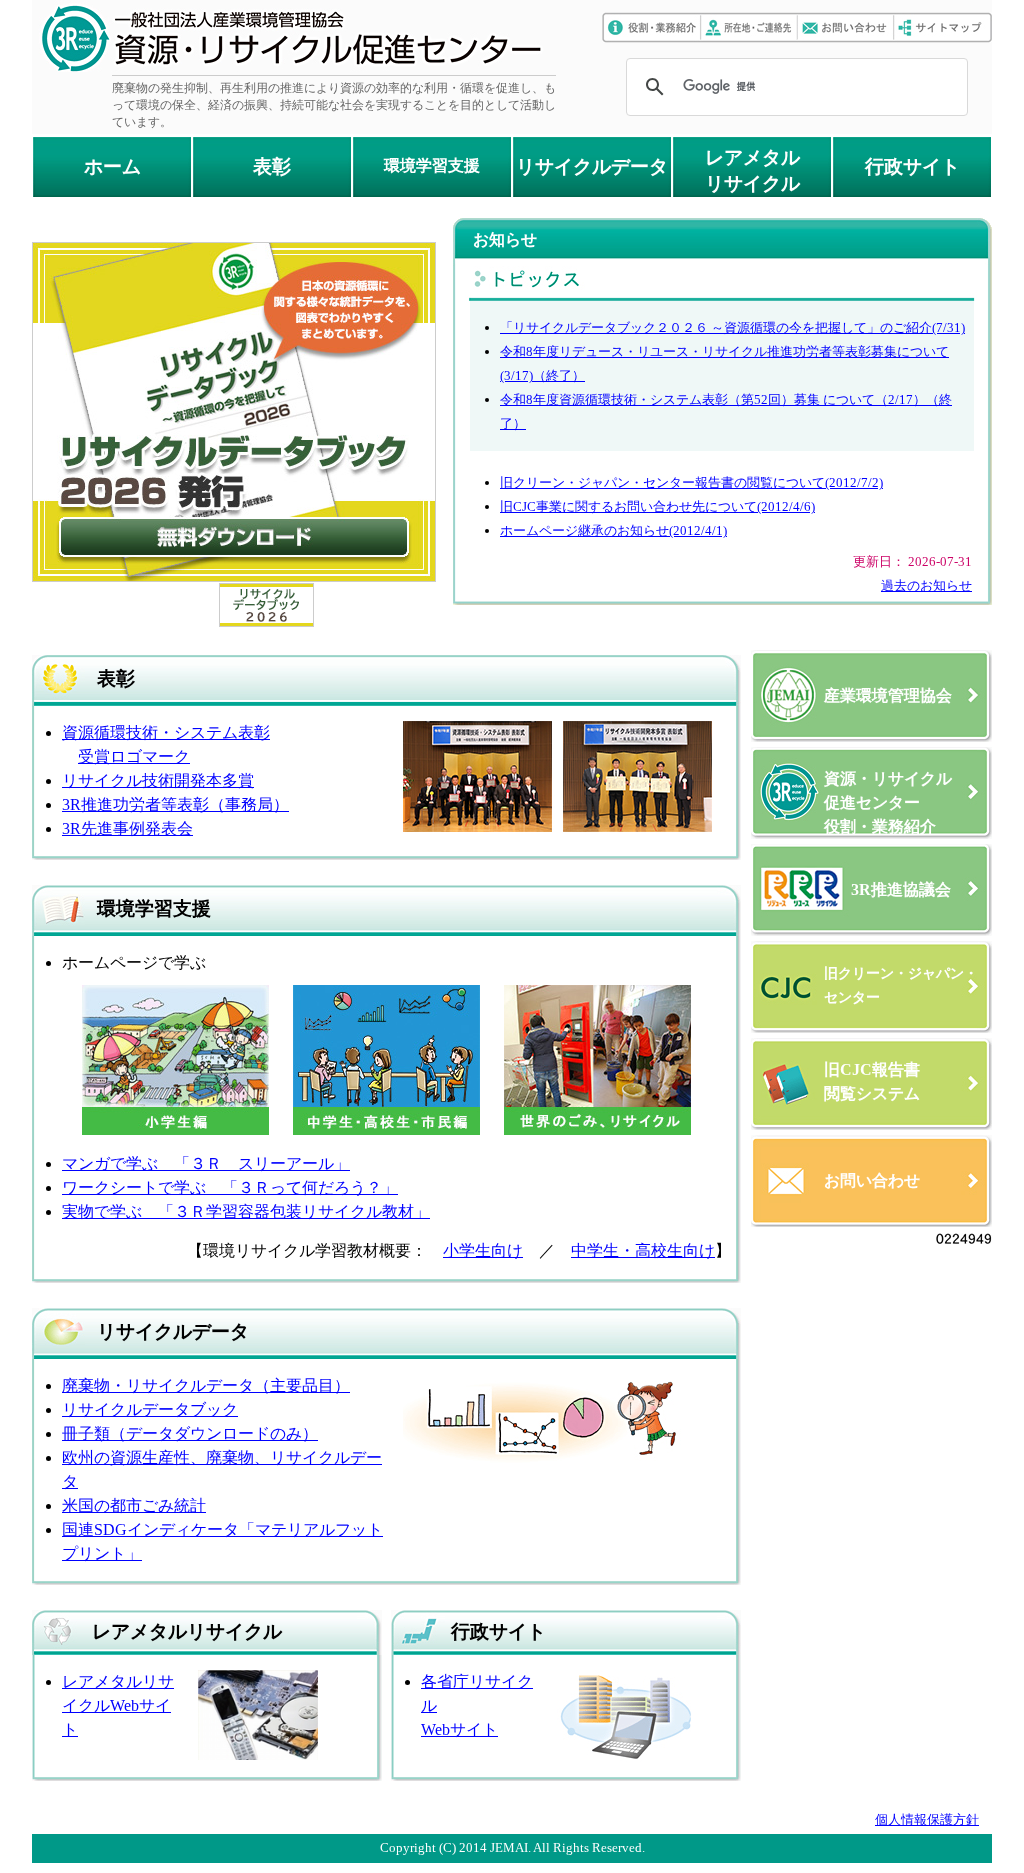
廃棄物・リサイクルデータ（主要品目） (206, 1385)
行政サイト (912, 166)
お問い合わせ (872, 1180)
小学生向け (483, 1250)
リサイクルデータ (592, 166)
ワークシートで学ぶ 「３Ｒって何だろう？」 (230, 1187)
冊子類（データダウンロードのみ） (190, 1433)
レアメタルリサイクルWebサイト (118, 1705)
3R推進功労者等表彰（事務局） (175, 804)
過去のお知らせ (926, 585)
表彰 (272, 166)
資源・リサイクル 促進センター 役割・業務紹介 (888, 802)
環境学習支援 (432, 165)
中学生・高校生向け (643, 1250)
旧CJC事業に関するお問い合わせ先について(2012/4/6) (657, 506)
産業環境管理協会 (888, 695)
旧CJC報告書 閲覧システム (872, 1081)
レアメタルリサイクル (752, 170)
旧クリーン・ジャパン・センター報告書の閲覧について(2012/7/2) (691, 482)
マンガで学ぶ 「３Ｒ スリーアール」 (206, 1163)
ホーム (112, 166)
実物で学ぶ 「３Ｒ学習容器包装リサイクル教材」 (246, 1211)
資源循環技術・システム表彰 (166, 732)
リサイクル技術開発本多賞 (158, 780)
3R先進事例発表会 (127, 828)
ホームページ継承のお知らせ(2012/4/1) (613, 530)
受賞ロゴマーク (134, 756)
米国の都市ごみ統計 (134, 1505)
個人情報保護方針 (927, 1819)
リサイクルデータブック (150, 1409)
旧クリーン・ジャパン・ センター (901, 985)
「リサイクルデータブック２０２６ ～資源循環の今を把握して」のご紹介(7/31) (732, 327)
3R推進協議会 (901, 889)
